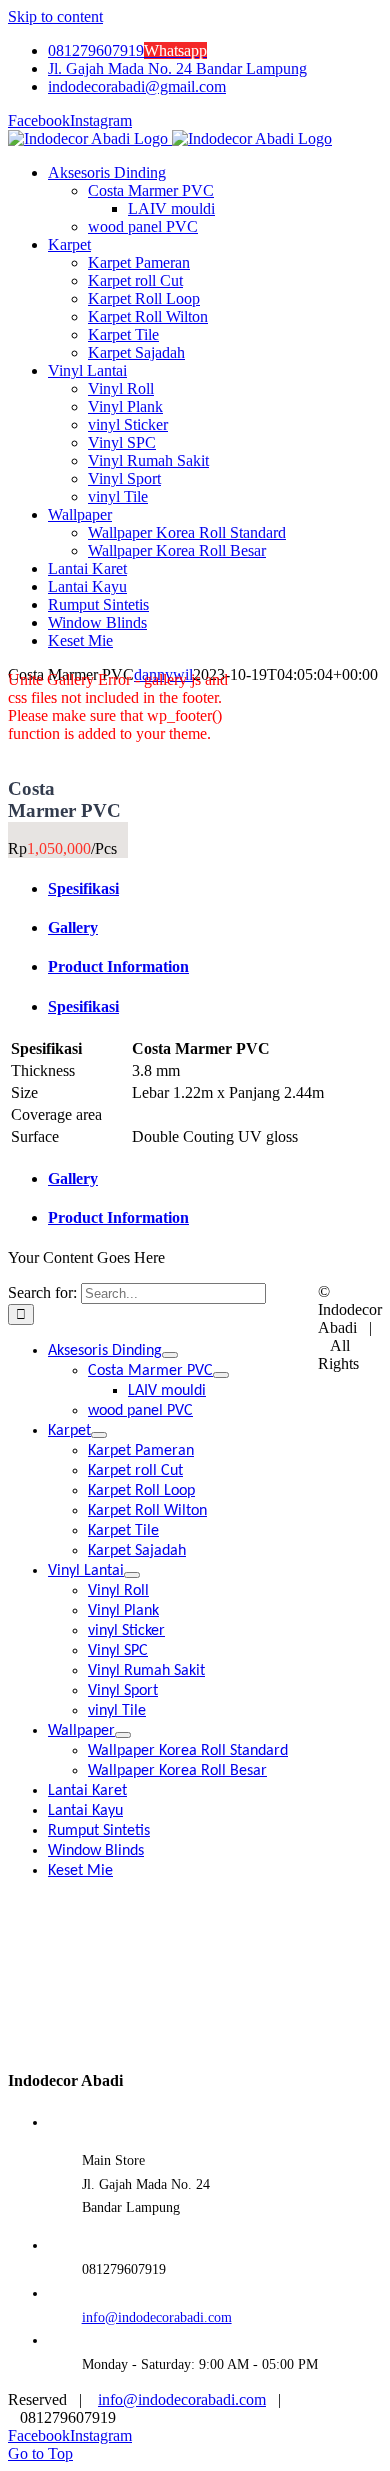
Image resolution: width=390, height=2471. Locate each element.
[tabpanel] (195, 1093)
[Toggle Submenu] (170, 1355)
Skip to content (55, 16)
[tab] (215, 889)
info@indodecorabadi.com (157, 2317)
